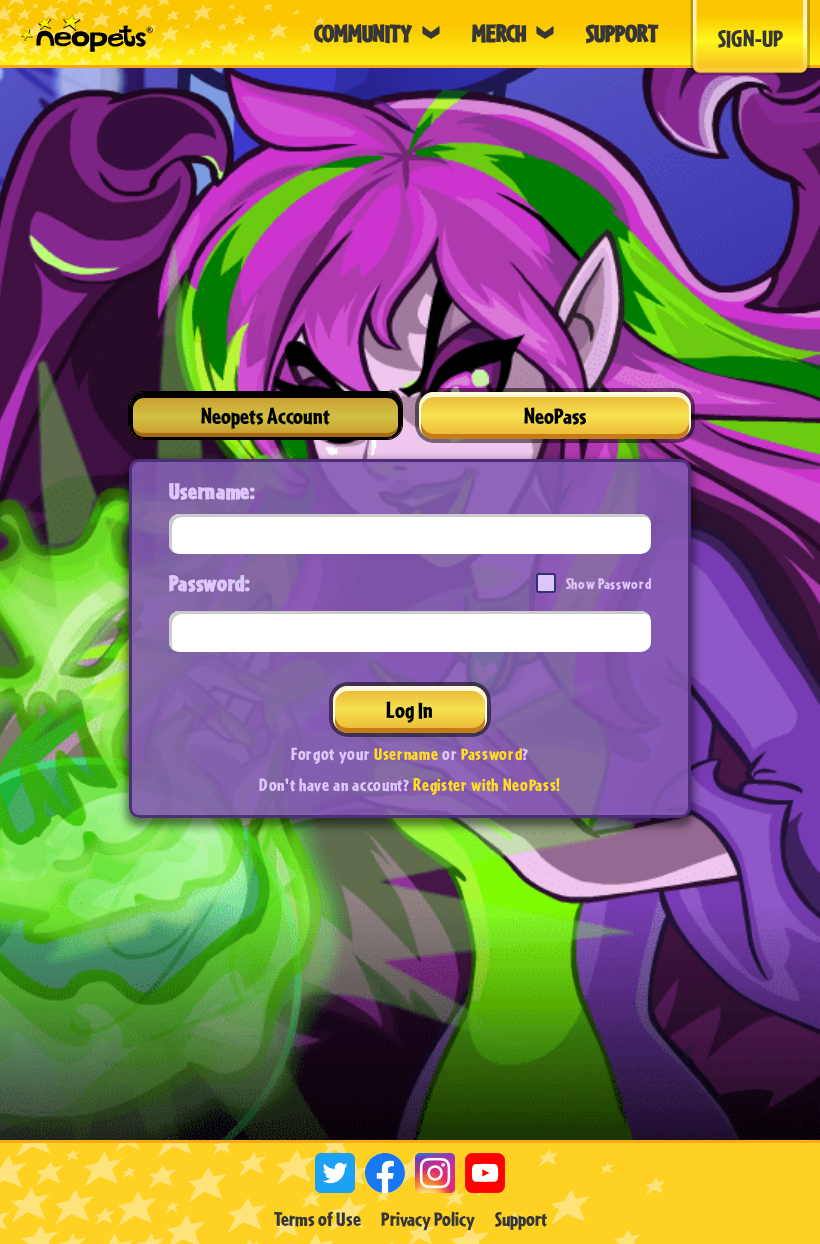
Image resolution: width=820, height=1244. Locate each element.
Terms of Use (317, 1219)
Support (521, 1219)
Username (406, 753)
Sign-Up (750, 38)
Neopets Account (265, 415)
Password (491, 753)
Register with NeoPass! (487, 784)
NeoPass (555, 415)
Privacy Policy (428, 1219)
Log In (409, 709)
